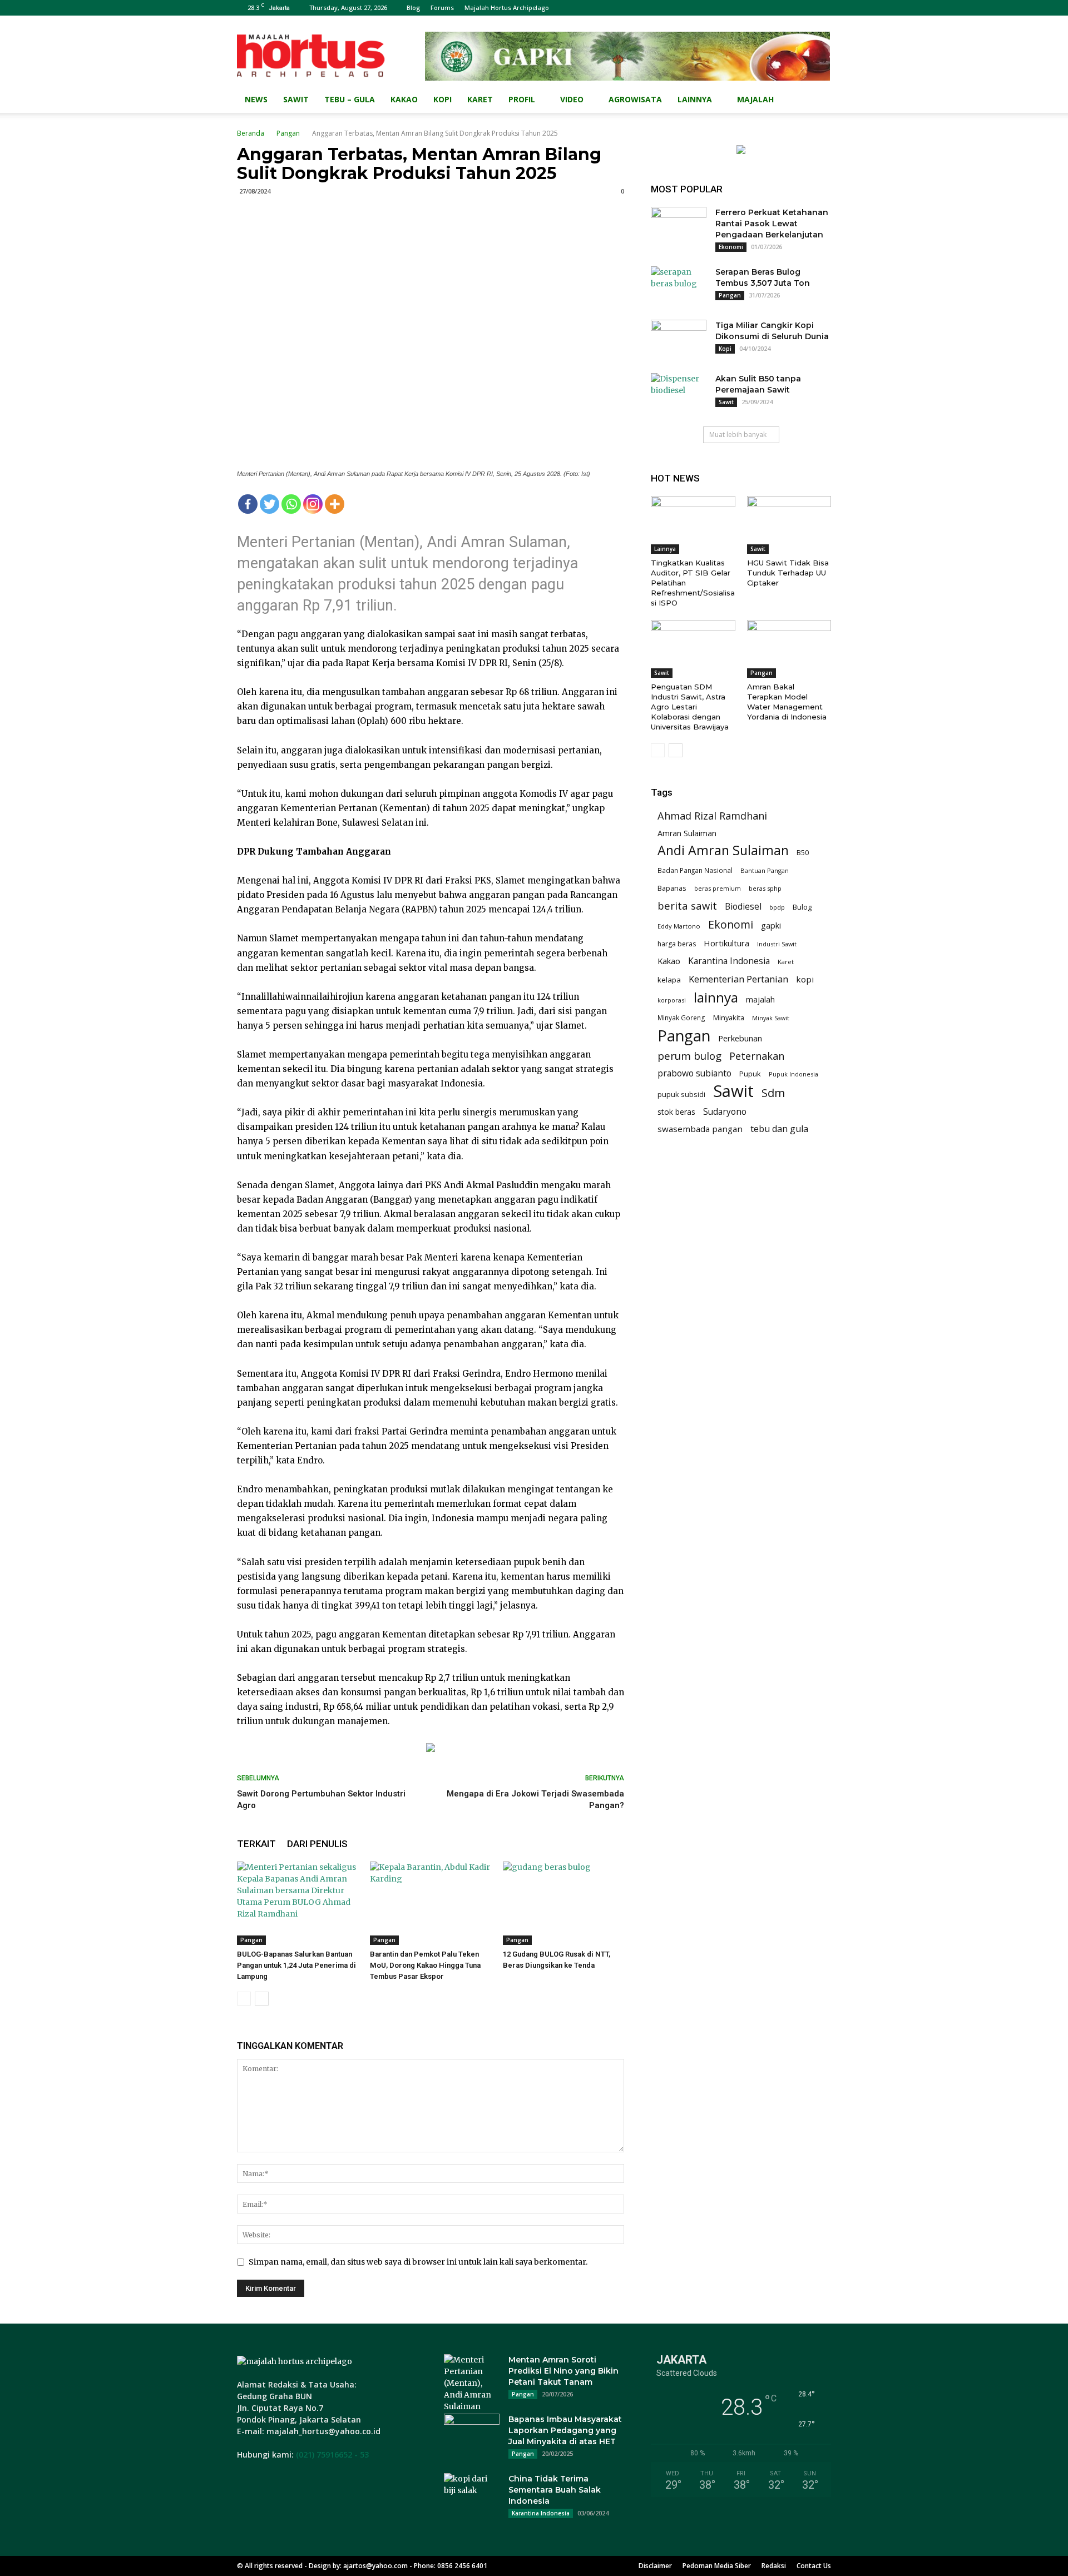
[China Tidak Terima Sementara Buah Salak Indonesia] (472, 2493)
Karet (480, 99)
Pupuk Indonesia (793, 1074)
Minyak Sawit (771, 1018)
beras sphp (765, 888)
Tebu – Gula (350, 99)
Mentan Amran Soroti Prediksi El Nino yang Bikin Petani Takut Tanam (563, 2371)
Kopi (442, 99)
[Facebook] (248, 504)
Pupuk (750, 1074)
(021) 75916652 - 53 (332, 2455)
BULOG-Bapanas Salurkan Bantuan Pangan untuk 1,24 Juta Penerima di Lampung (296, 1965)
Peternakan (757, 1056)
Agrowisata (635, 99)
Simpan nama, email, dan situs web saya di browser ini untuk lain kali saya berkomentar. (418, 2262)
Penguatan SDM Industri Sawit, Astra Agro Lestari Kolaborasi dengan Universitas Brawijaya (690, 707)
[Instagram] (313, 504)
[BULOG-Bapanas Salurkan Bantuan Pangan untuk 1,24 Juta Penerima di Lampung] (298, 1903)
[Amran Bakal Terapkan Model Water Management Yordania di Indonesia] (789, 649)
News (256, 99)
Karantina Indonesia (729, 961)
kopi (805, 979)
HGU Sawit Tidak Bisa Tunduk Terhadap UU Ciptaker (788, 573)
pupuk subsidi (681, 1094)
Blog (413, 8)
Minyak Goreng (681, 1018)
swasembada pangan (700, 1129)
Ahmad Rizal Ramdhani (712, 816)
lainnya (716, 997)
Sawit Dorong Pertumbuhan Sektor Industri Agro (321, 1800)
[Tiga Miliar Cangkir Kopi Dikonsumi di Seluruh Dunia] (679, 339)
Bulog (802, 907)
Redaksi (774, 2566)
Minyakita (729, 1018)
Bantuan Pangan (765, 870)
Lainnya (695, 99)
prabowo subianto (694, 1073)
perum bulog (689, 1056)
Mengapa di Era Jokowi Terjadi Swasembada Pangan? (535, 1800)
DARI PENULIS (317, 1844)
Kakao (404, 99)
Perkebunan (740, 1038)
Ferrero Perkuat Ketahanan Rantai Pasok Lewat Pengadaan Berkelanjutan (772, 224)
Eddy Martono (679, 926)
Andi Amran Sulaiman (723, 850)
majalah (760, 999)
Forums (442, 8)
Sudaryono (725, 1112)
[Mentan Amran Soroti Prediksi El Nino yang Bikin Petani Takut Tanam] (472, 2383)
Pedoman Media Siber (717, 2566)
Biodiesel (743, 907)
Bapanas (672, 888)
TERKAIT (256, 1844)
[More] (335, 504)
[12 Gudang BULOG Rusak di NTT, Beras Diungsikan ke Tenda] (563, 1903)
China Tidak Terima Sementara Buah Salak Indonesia (555, 2490)
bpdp (777, 907)
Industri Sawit (777, 944)
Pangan (288, 133)
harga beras (677, 944)
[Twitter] (270, 504)
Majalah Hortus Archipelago (507, 8)
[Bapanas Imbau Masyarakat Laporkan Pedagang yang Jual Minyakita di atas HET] (472, 2433)
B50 (803, 853)
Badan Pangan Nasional (695, 870)
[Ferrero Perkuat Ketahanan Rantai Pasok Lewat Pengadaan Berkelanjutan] (679, 226)
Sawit (296, 99)
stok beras (676, 1112)
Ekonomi (731, 247)
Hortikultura (726, 943)
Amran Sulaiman (687, 833)
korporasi (672, 1000)
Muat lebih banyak (738, 435)
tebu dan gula (779, 1129)
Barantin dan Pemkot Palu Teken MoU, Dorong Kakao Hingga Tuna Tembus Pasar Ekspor (425, 1965)
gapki (771, 925)
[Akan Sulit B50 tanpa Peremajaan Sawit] (679, 393)
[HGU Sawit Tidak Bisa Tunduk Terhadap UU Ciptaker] (789, 525)
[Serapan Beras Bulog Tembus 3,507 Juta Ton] (679, 286)
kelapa (669, 980)
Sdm (773, 1093)
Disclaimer (655, 2566)
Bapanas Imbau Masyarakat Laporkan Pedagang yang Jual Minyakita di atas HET (565, 2430)
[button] (818, 100)
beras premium (718, 888)
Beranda (251, 133)
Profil (522, 99)
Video (572, 99)
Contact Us (814, 2566)
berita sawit (687, 905)
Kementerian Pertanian (738, 979)
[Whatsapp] (291, 504)
